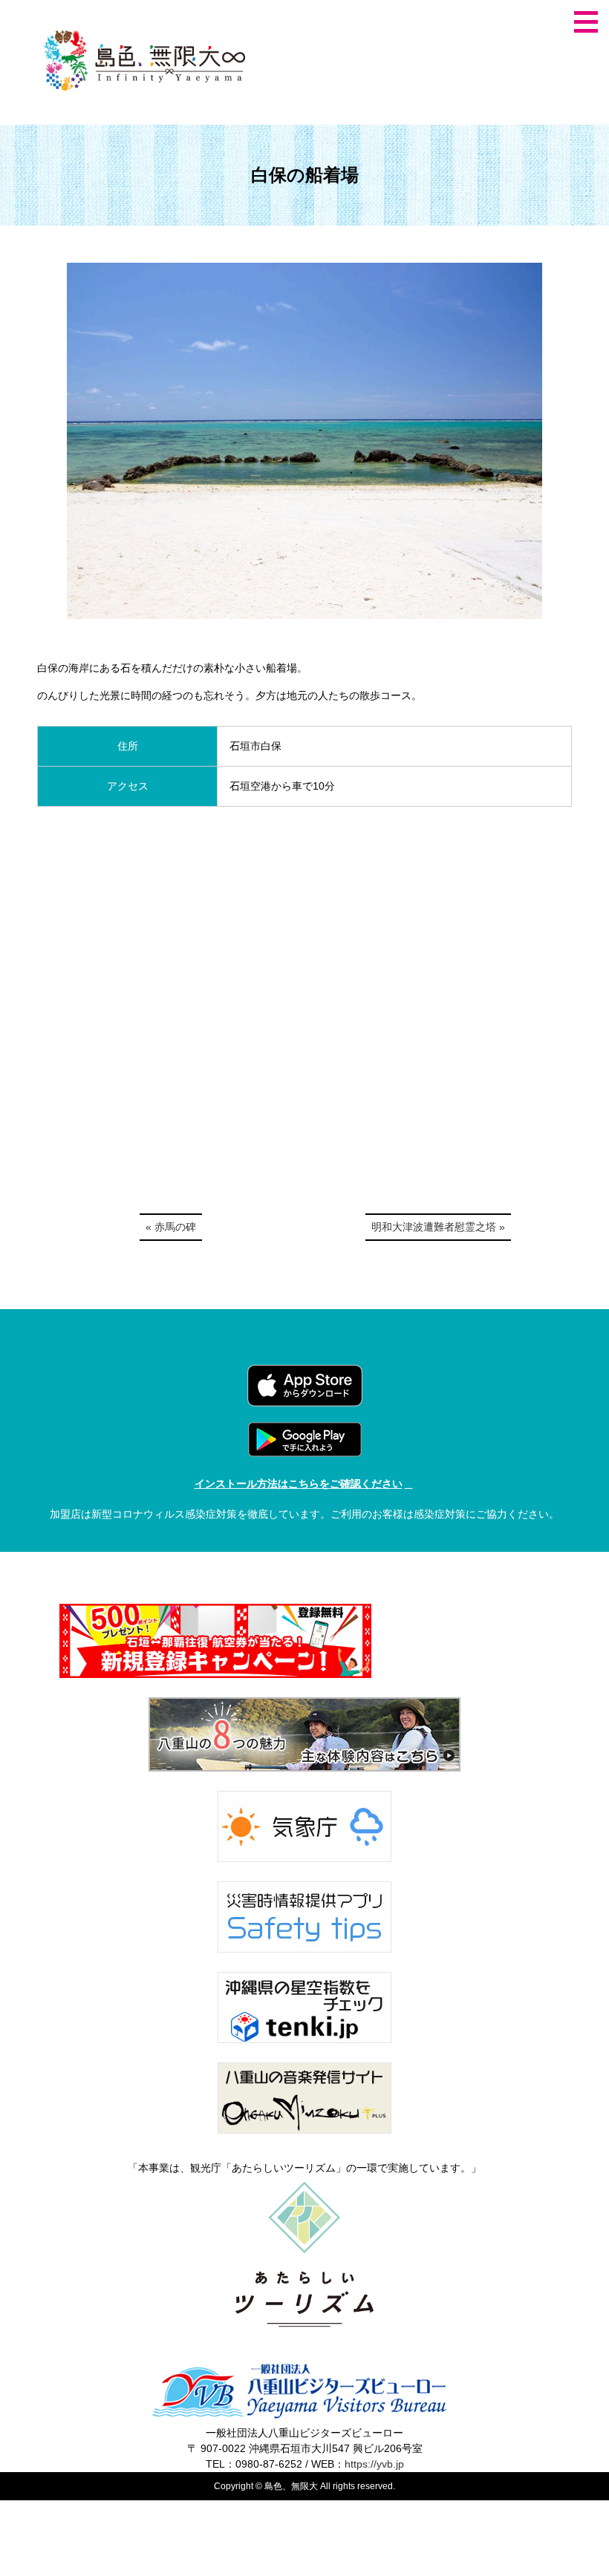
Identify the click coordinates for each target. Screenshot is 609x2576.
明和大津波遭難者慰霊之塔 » (438, 1227)
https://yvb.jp (374, 2464)
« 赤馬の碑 (171, 1227)
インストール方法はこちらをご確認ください (299, 1484)
